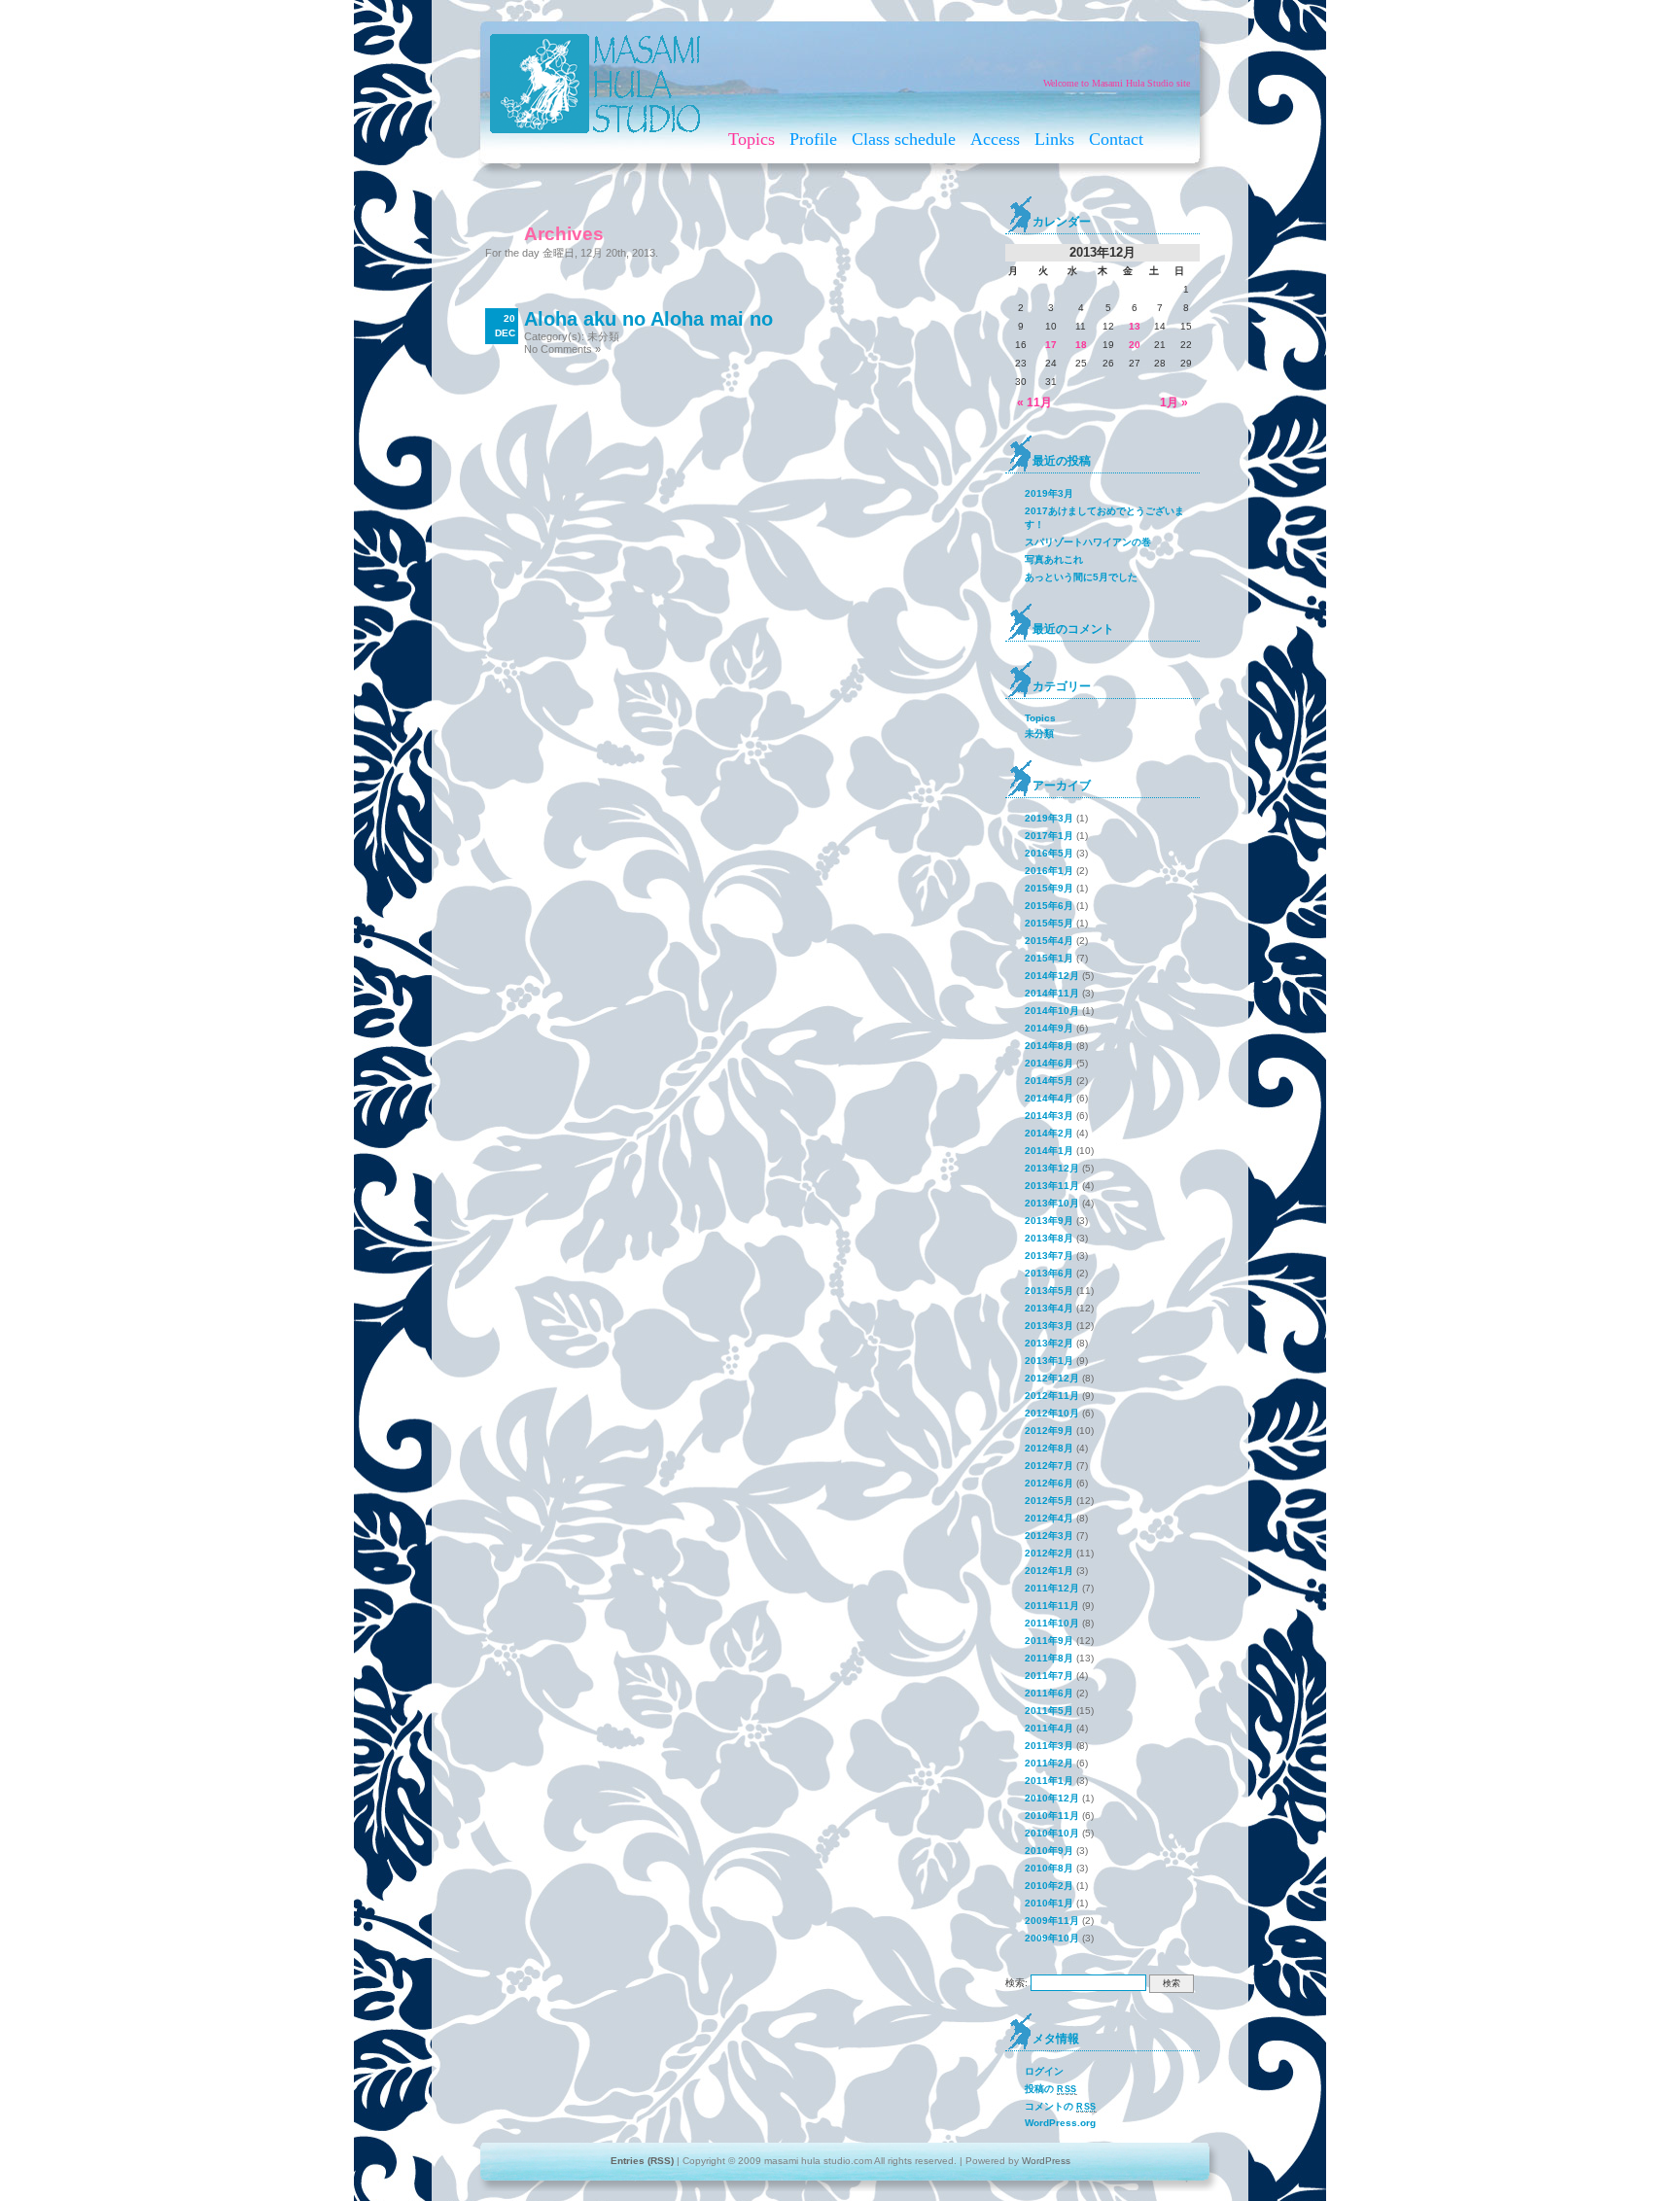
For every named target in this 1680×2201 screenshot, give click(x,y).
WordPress (1046, 2161)
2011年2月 (1049, 1763)
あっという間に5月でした (1081, 577)
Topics (752, 139)
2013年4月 (1049, 1308)
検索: (1016, 1983)
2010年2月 (1049, 1886)
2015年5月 (1049, 923)
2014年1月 (1049, 1151)
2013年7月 (1049, 1256)
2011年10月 (1052, 1623)
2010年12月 (1052, 1798)
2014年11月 (1052, 993)
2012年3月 (1049, 1536)
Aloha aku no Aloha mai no (648, 319)
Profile (813, 139)
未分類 (603, 336)
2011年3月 (1049, 1746)
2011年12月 (1052, 1588)
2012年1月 (1049, 1571)
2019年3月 (1049, 493)
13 (1135, 326)
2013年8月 (1049, 1238)
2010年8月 (1049, 1868)
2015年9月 (1049, 888)
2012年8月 (1049, 1448)
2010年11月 (1052, 1816)
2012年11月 (1052, 1396)
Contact (1116, 139)
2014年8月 (1049, 1046)
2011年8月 (1049, 1658)
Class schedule (904, 139)
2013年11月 (1052, 1186)
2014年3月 (1049, 1116)
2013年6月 (1049, 1273)
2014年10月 (1052, 1011)
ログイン (1044, 2071)
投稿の (1051, 2089)
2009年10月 (1052, 1938)
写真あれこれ (1054, 559)
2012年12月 (1052, 1378)
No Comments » (562, 349)
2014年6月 (1049, 1063)
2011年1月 (1049, 1781)
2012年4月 (1049, 1518)
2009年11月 (1052, 1921)
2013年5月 (1049, 1291)
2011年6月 (1049, 1693)
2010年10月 (1052, 1833)
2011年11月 (1052, 1606)
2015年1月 (1049, 958)
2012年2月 (1049, 1553)
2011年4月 (1049, 1728)
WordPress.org (1060, 2123)
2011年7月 (1049, 1676)
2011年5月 (1049, 1711)
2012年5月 (1049, 1501)
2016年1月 (1049, 871)
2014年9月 (1049, 1028)
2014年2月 (1049, 1133)
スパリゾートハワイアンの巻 (1088, 542)
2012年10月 (1052, 1413)
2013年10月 (1052, 1203)
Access (995, 139)
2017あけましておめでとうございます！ (1104, 518)
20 (1135, 345)
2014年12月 (1052, 976)
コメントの (1061, 2106)
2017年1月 (1049, 836)
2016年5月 (1049, 853)
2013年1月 (1049, 1361)
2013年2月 (1049, 1343)
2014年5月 (1049, 1081)
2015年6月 (1049, 906)
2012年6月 (1049, 1483)
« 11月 (1034, 402)
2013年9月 (1049, 1221)
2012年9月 (1049, 1431)
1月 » (1174, 402)
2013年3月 (1049, 1326)
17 (1051, 345)
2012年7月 (1049, 1466)
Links (1054, 139)
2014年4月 (1049, 1098)
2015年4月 (1049, 941)
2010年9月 (1049, 1851)
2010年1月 (1049, 1903)
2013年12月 (1052, 1168)
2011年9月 (1049, 1641)
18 (1081, 345)
